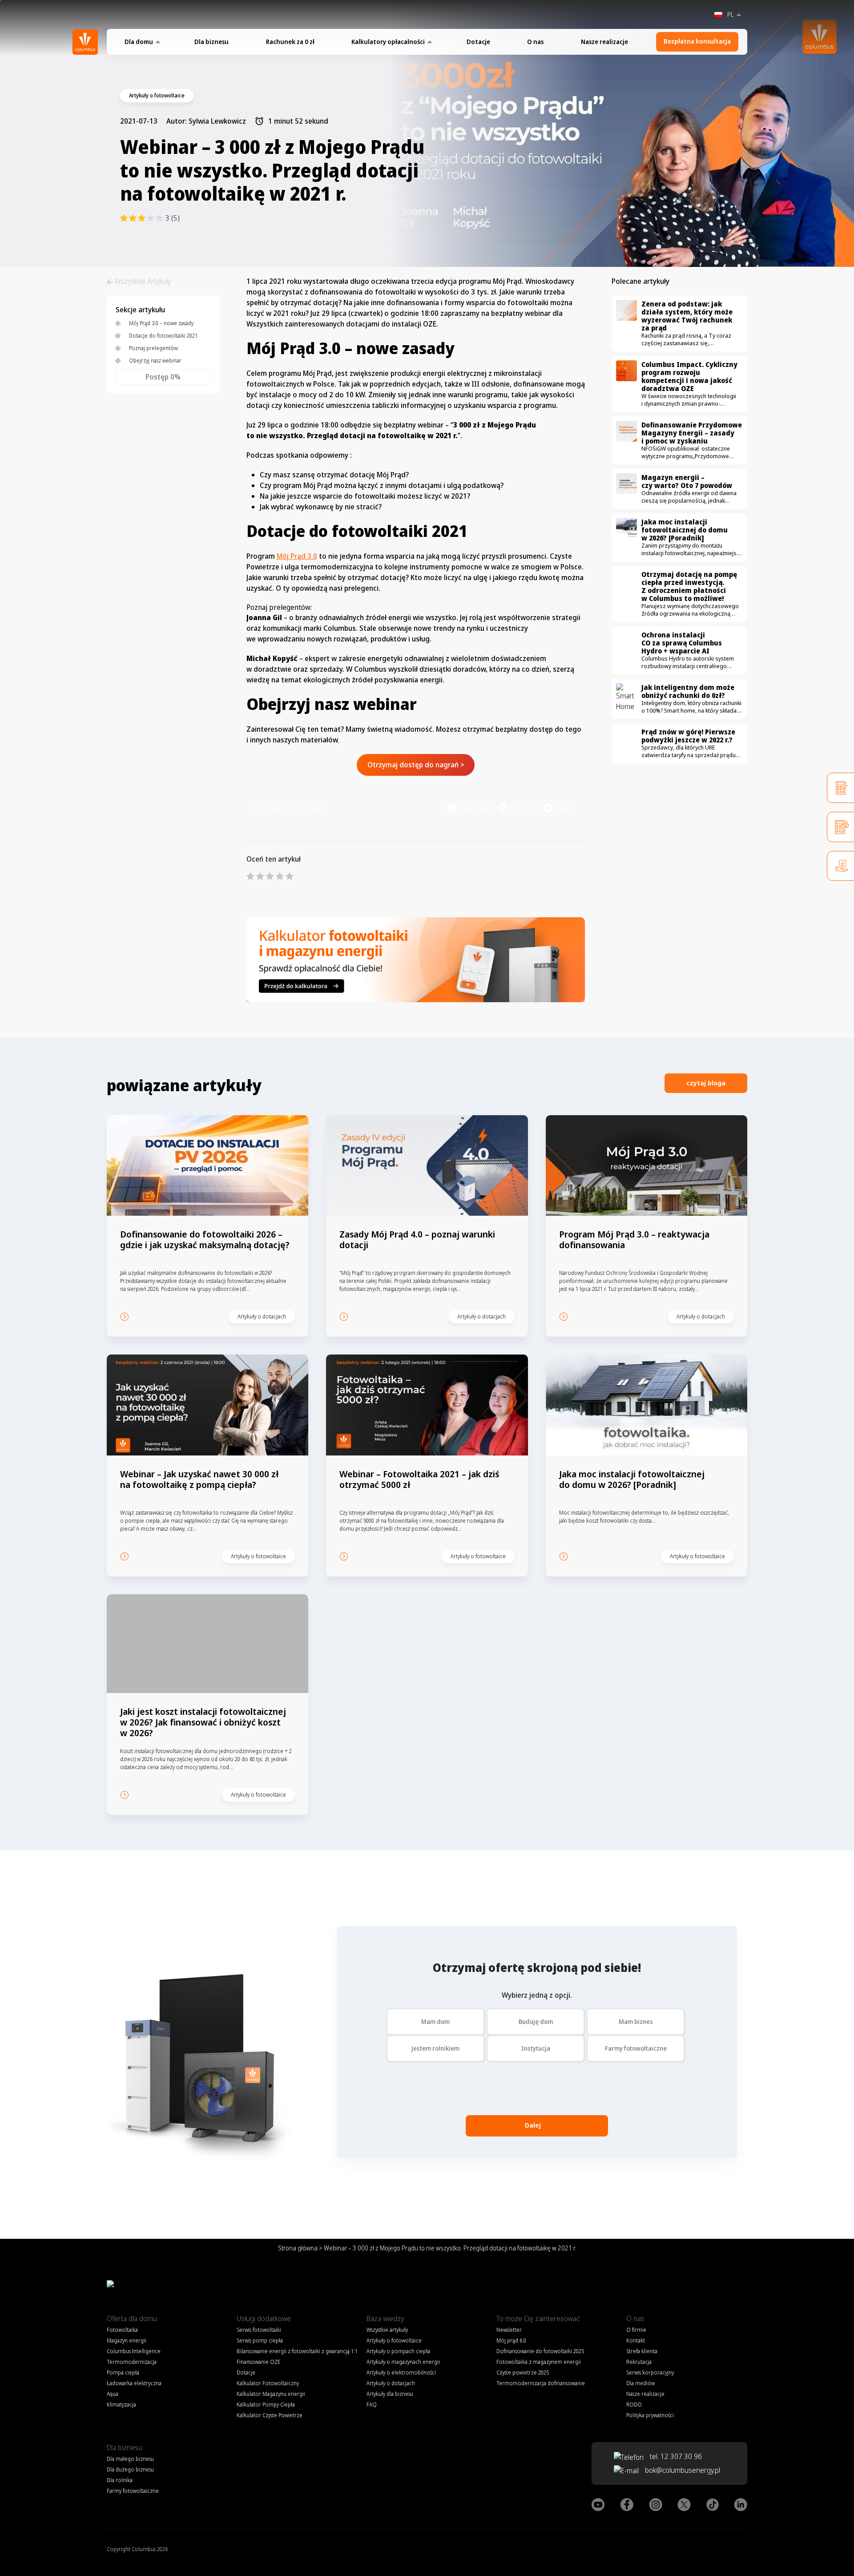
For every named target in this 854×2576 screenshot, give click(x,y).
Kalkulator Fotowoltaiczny (268, 2383)
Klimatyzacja (121, 2405)
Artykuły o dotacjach (391, 2383)
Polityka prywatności (650, 2415)
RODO (634, 2405)
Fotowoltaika (122, 2330)
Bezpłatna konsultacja (697, 41)
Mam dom (435, 2022)
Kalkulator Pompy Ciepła (266, 2405)
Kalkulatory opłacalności (388, 42)
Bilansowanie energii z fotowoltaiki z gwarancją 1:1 (297, 2351)
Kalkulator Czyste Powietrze (270, 2415)
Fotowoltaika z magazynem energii (539, 2362)
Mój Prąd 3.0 (297, 556)
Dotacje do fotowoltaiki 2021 (163, 336)
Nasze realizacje (604, 42)
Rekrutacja (639, 2362)
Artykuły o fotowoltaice (394, 2340)
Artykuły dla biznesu (390, 2394)
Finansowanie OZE (258, 2362)
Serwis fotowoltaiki (259, 2330)
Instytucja (536, 2048)
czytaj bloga (706, 1083)
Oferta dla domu (132, 2318)
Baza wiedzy (385, 2318)
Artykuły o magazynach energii (403, 2362)
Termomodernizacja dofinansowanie (541, 2383)
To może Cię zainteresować (538, 2318)
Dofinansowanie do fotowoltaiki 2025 (540, 2351)
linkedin (523, 808)
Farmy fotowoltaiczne (636, 2048)
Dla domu (139, 42)
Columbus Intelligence (134, 2351)
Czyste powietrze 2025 (523, 2372)
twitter (566, 808)
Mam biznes (636, 2022)
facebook (475, 808)
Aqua (113, 2394)
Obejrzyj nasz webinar (155, 361)
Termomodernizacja (132, 2362)
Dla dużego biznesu (130, 2469)
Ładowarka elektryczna (134, 2383)
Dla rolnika (120, 2480)
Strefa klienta (642, 2351)
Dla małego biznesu (130, 2459)
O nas (535, 42)
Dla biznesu (211, 42)
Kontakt (636, 2340)
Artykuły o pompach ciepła (398, 2351)
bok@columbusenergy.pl (683, 2470)
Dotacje (478, 42)
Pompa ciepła (123, 2372)
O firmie (636, 2330)
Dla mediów (640, 2383)
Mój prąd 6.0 (511, 2340)
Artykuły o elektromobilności (401, 2372)
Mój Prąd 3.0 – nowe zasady (161, 323)
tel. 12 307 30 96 (675, 2456)
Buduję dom (536, 2022)
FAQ (372, 2405)
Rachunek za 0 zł (290, 42)
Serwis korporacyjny (650, 2372)
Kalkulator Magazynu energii (271, 2394)
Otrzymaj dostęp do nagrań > (416, 765)
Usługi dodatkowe (264, 2318)
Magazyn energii (127, 2340)
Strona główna (298, 2248)
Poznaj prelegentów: (154, 348)
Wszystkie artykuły (387, 2330)
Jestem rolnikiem (435, 2048)
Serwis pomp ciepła (260, 2340)
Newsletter (509, 2330)
